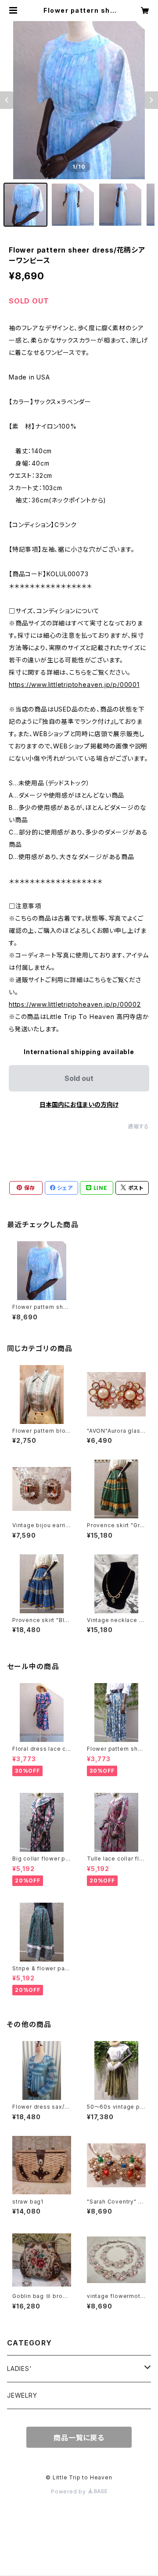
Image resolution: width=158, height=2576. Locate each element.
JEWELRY (22, 2395)
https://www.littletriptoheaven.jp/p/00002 (75, 1004)
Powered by (69, 2491)
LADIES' (20, 2368)
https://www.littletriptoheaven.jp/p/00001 (74, 685)
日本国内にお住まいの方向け (79, 1104)
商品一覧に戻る (79, 2438)
